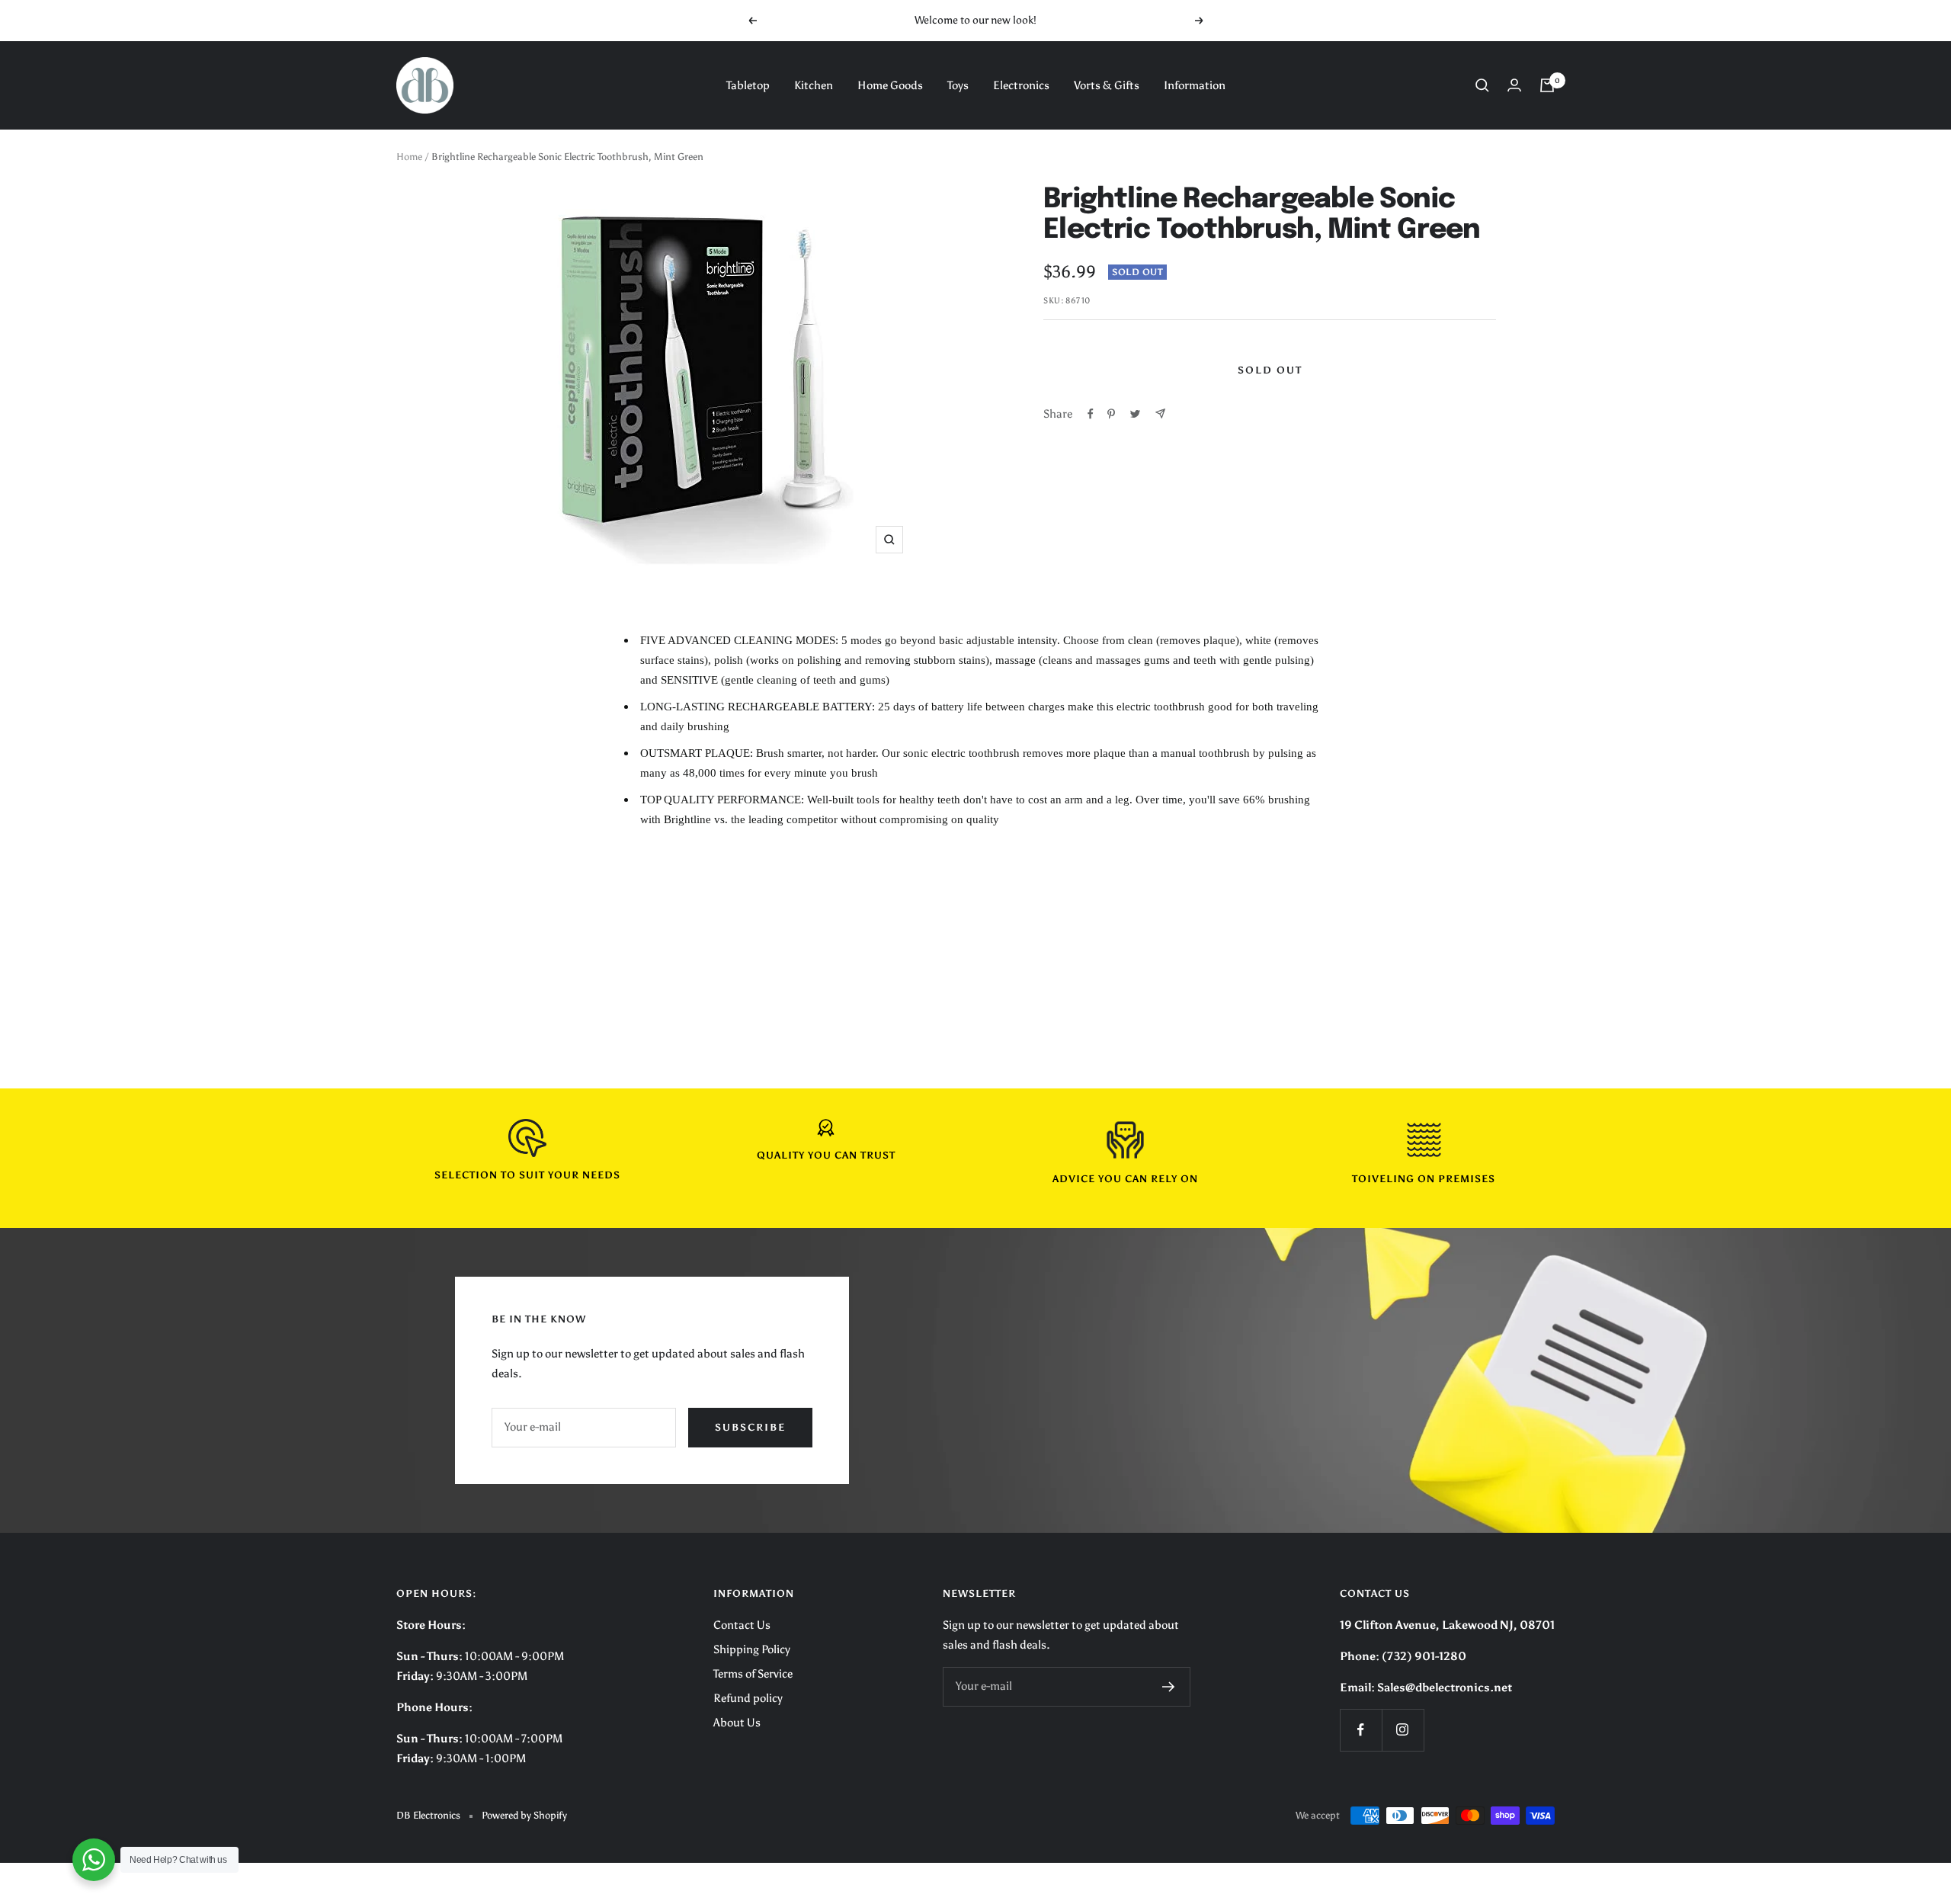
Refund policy (748, 1698)
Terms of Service (753, 1674)
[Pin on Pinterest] (1111, 414)
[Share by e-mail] (1160, 413)
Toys (958, 85)
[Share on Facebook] (1091, 414)
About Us (737, 1723)
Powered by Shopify (524, 1815)
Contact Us (742, 1625)
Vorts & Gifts (1107, 85)
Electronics (1021, 85)
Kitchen (814, 85)
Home (409, 157)
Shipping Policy (752, 1649)
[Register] (1169, 1687)
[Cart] (1547, 85)
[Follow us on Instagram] (1403, 1730)
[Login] (1514, 85)
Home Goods (890, 85)
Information (1195, 85)
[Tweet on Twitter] (1135, 414)
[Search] (1482, 85)
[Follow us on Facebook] (1361, 1730)
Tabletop (748, 85)
